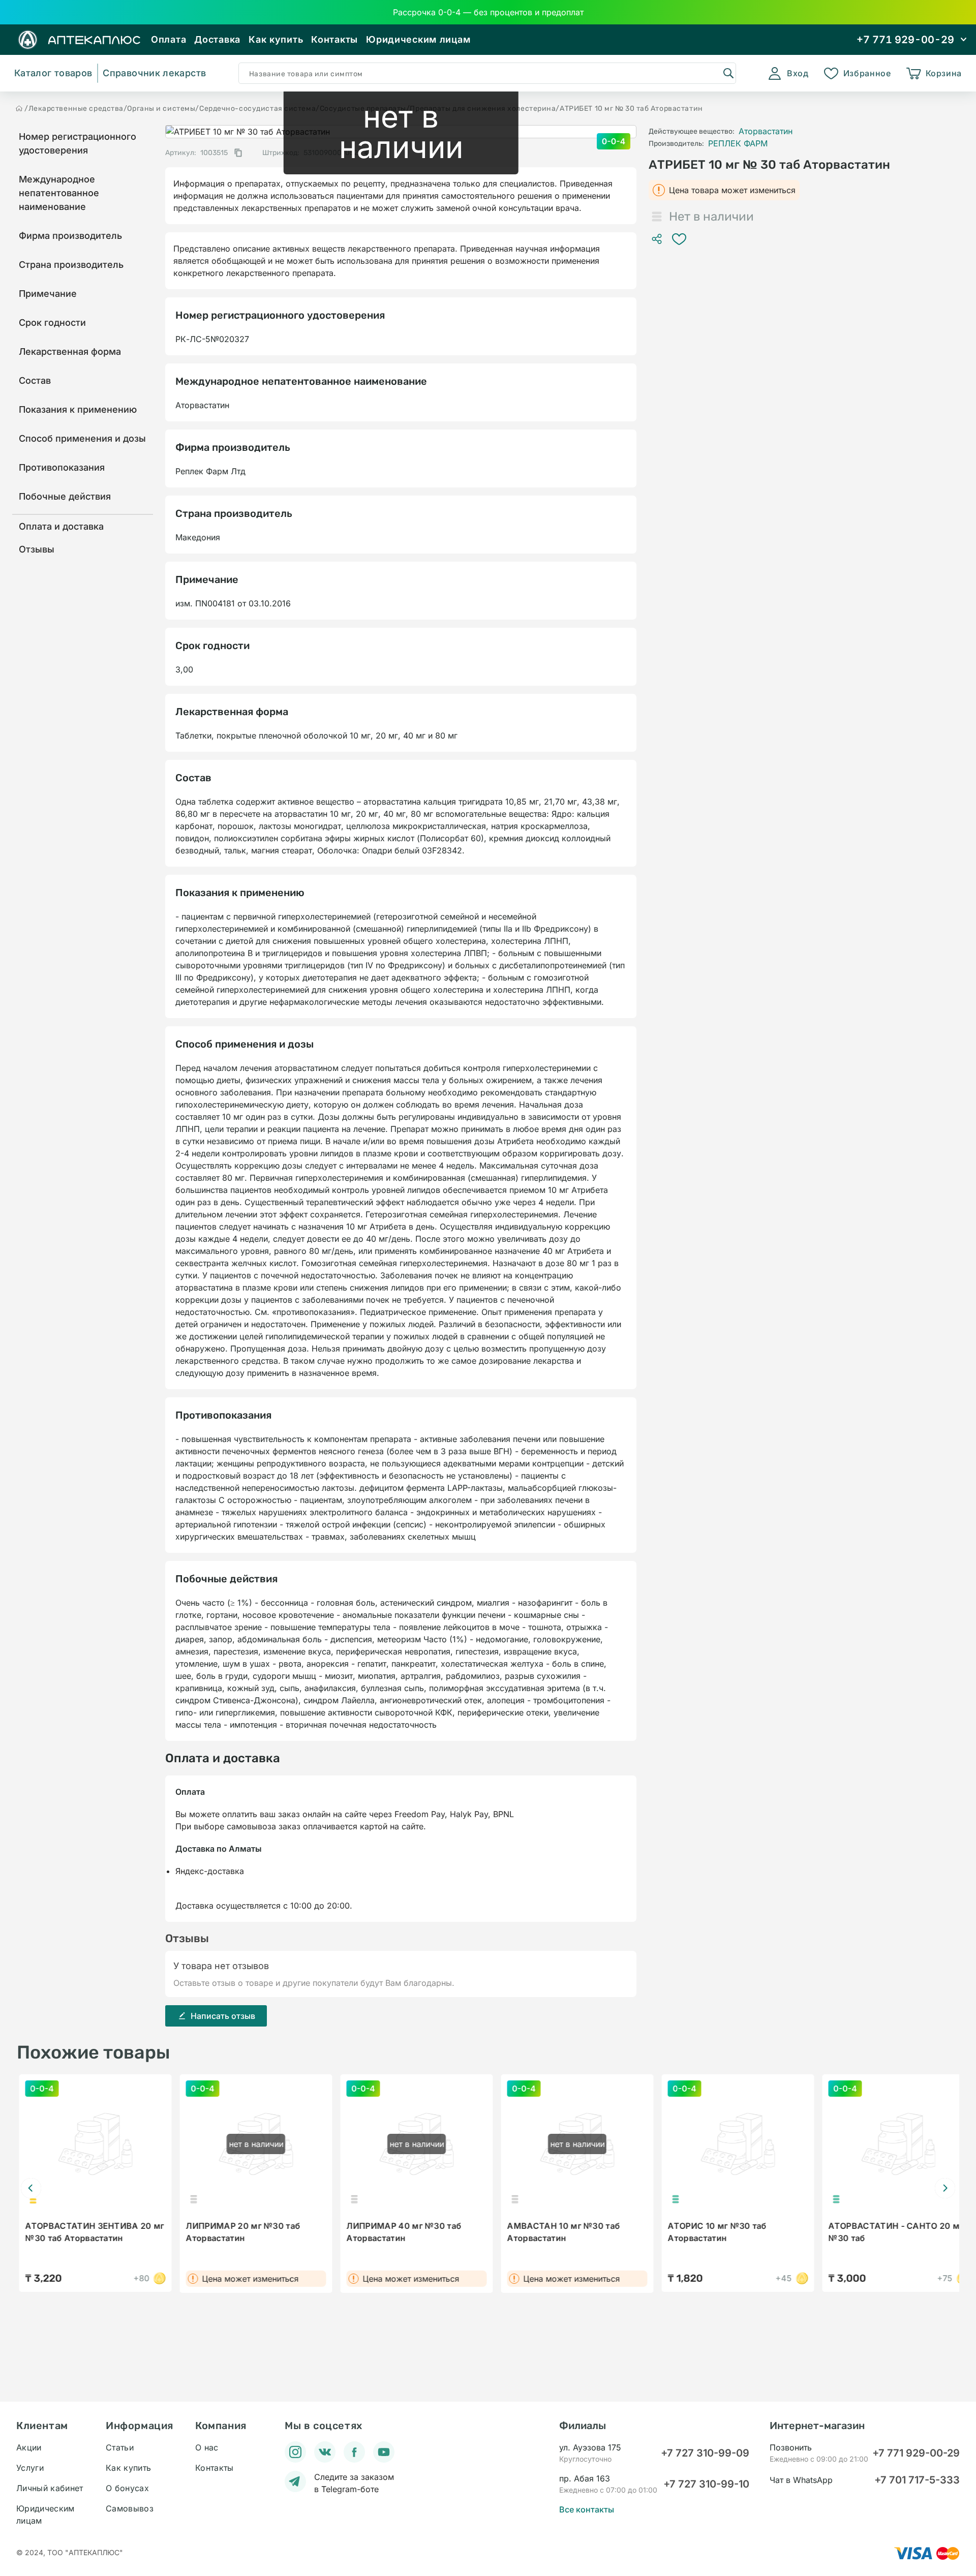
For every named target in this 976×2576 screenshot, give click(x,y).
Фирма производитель (70, 236)
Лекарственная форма (70, 351)
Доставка (217, 39)
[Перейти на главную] (19, 108)
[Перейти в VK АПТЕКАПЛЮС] (325, 2452)
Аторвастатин (766, 131)
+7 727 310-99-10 (706, 2484)
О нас (207, 2447)
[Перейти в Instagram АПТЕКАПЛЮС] (295, 2452)
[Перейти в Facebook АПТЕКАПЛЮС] (354, 2452)
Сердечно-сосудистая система (257, 109)
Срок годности (52, 323)
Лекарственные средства (76, 109)
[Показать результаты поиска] (728, 73)
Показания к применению (78, 409)
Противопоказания (62, 467)
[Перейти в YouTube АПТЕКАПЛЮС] (384, 2452)
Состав (35, 380)
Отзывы (37, 549)
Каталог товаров (53, 73)
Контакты (334, 39)
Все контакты (587, 2509)
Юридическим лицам (418, 39)
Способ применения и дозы (82, 438)
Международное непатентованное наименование (59, 193)
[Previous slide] (31, 2188)
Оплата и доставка (61, 526)
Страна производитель (71, 265)
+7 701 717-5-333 (917, 2480)
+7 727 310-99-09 (705, 2453)
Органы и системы (161, 109)
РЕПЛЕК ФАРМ (738, 143)
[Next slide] (945, 2188)
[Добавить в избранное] (679, 239)
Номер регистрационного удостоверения (78, 143)
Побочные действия (65, 496)
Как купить (276, 39)
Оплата (169, 39)
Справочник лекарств (154, 73)
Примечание (48, 294)
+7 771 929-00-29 (916, 2453)
